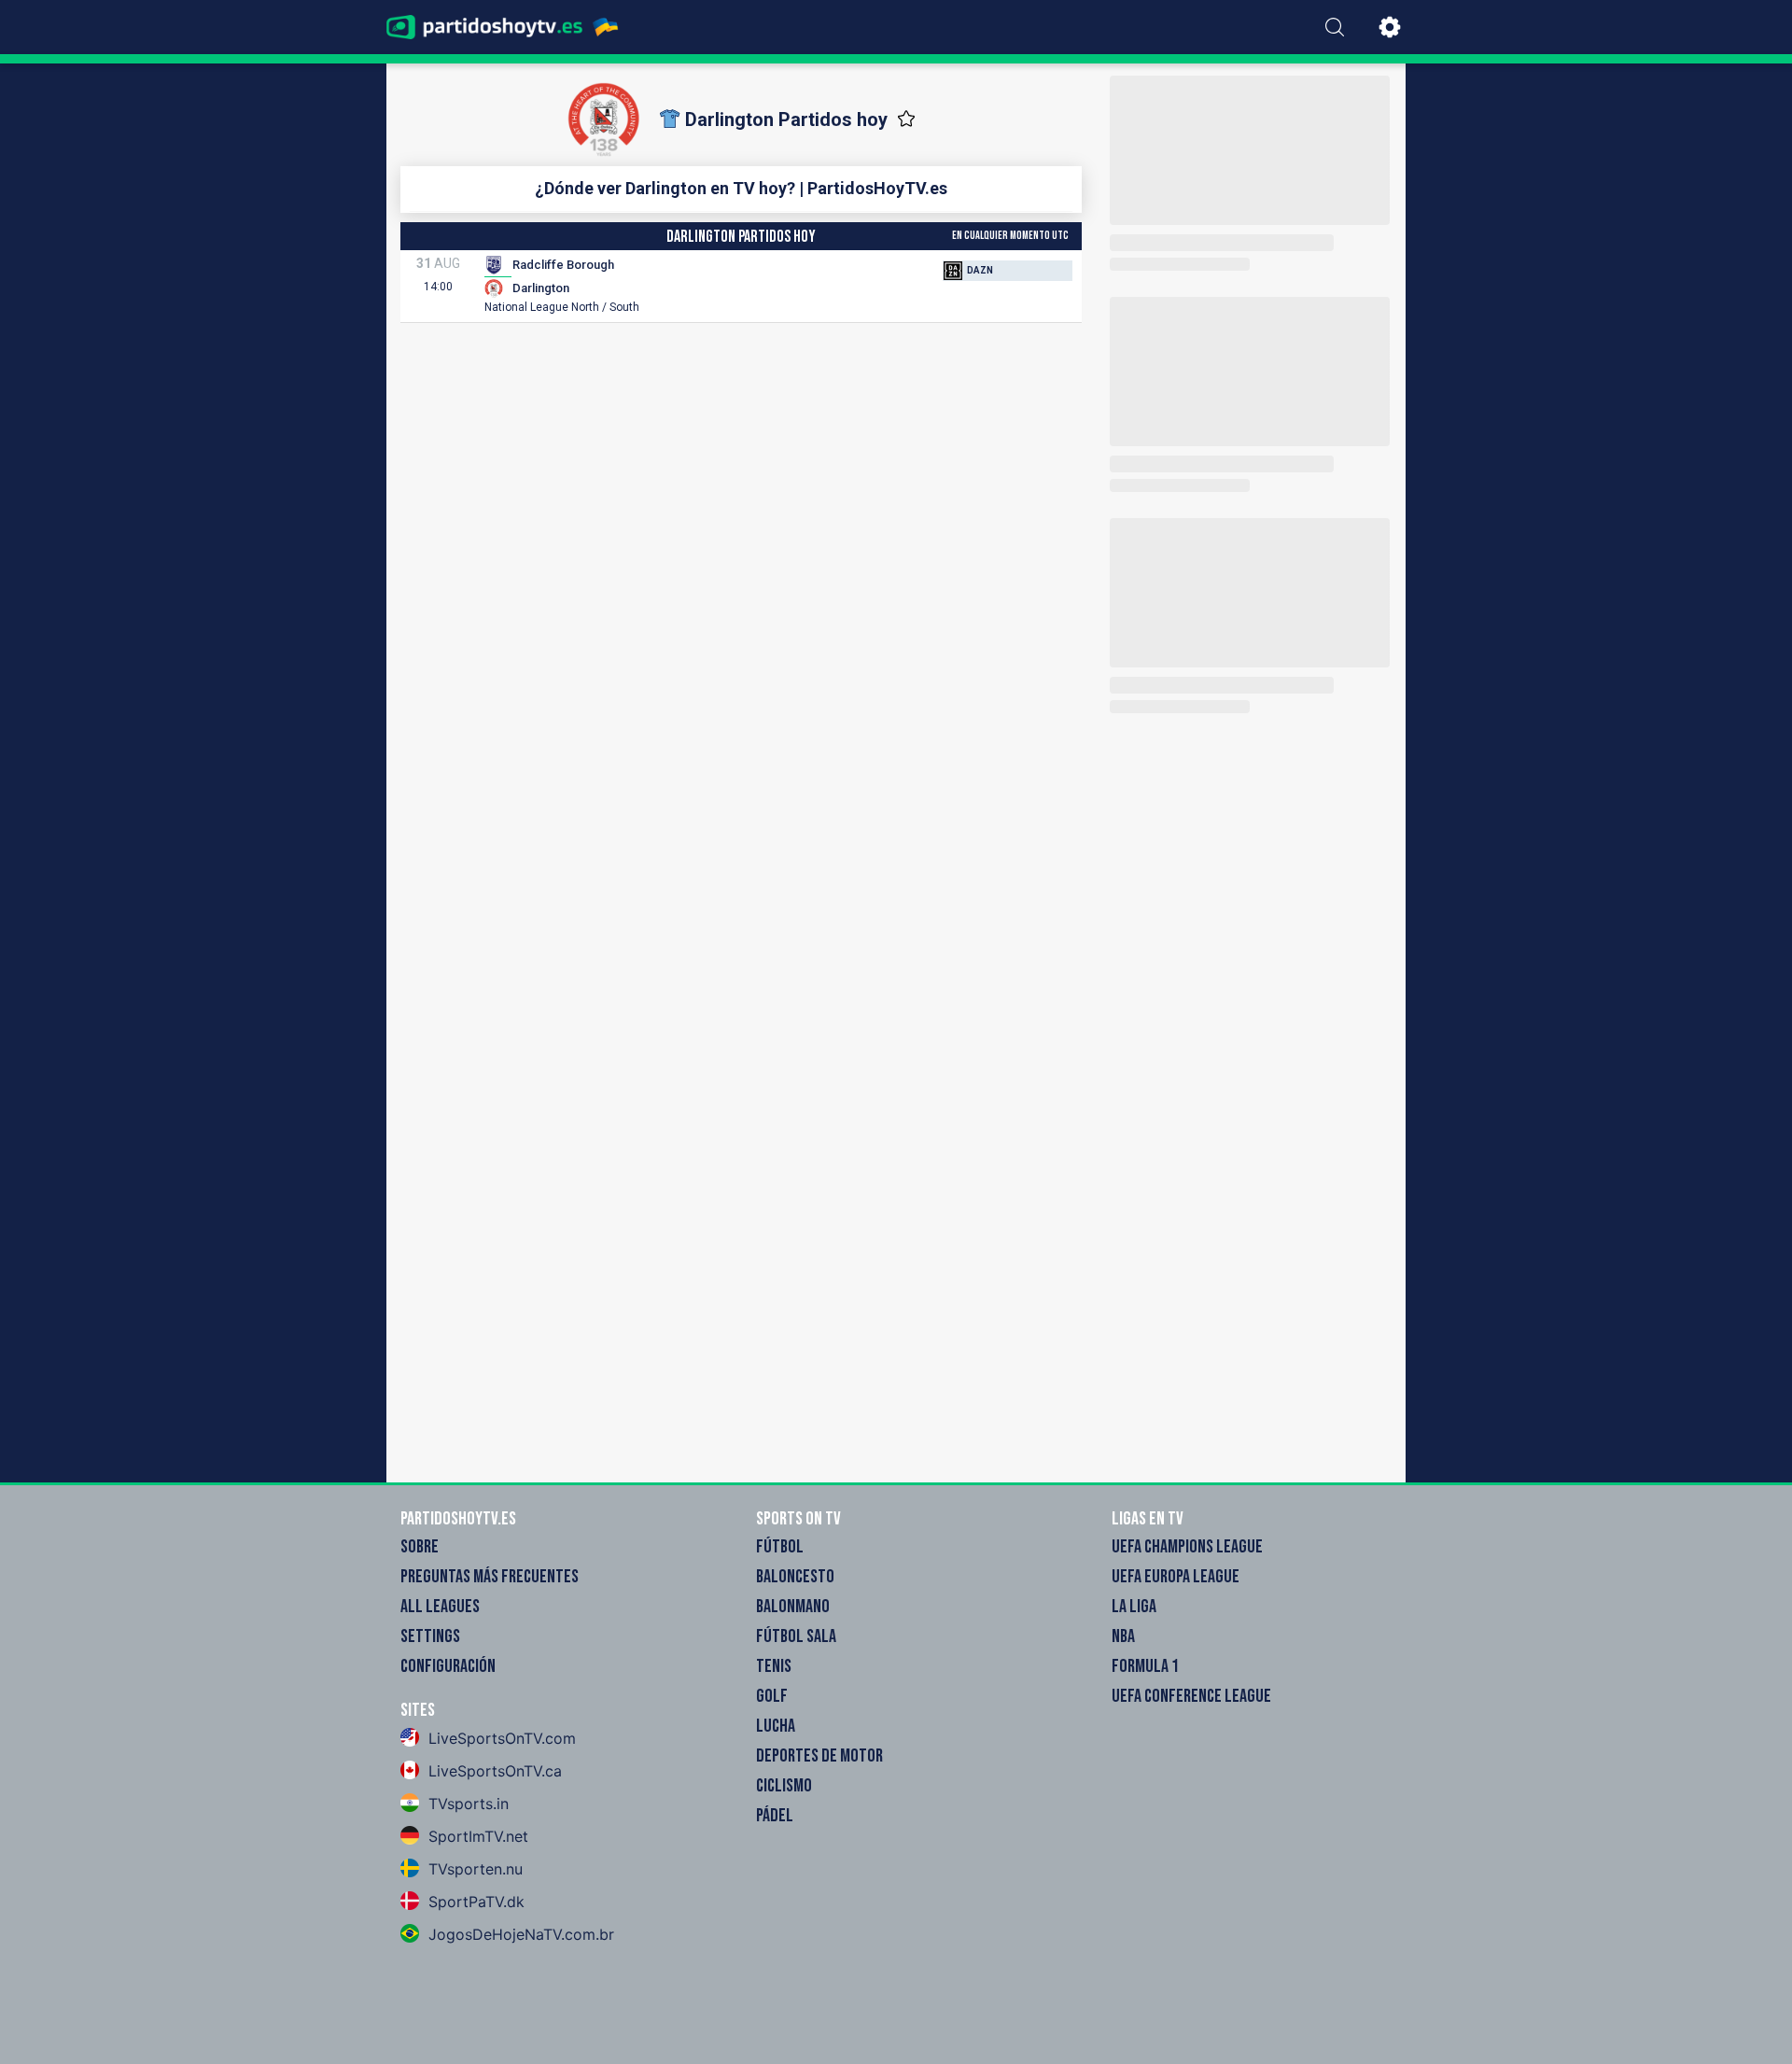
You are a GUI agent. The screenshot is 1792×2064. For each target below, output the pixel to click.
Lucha (776, 1726)
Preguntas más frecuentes (490, 1577)
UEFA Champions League (1187, 1547)
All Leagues (440, 1607)
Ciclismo (784, 1786)
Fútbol (780, 1547)
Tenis (774, 1666)
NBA (1123, 1636)
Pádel (775, 1816)
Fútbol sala (796, 1636)
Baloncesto (795, 1577)
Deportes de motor (819, 1756)
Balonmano (793, 1607)
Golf (772, 1696)
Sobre (420, 1547)
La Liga (1134, 1607)
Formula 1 (1145, 1666)
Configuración (448, 1666)
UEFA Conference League (1191, 1696)
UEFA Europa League (1176, 1577)
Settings (430, 1636)
